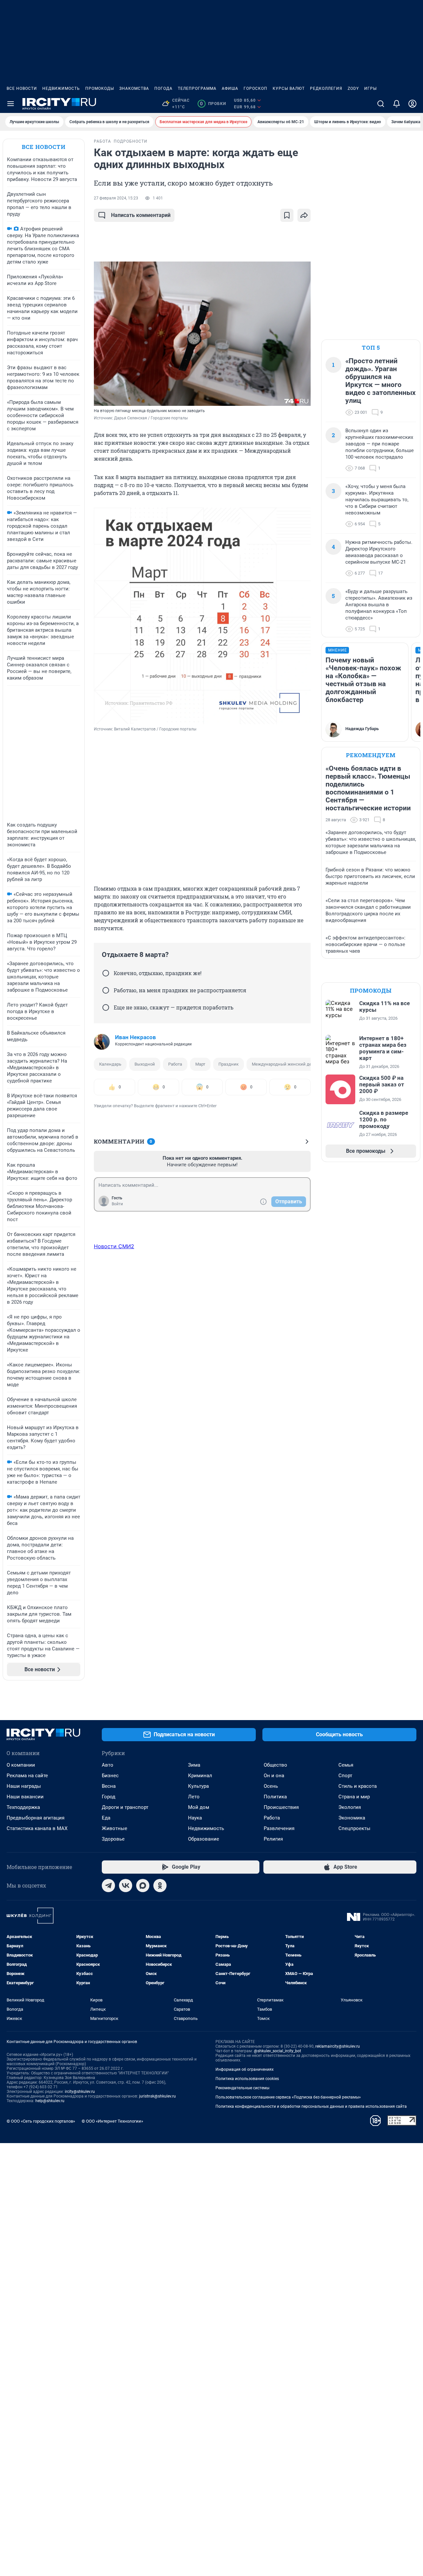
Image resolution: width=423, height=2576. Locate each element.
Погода (163, 88)
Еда (106, 1818)
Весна (109, 1786)
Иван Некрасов (135, 1037)
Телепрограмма (197, 88)
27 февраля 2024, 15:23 (116, 198)
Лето (194, 1797)
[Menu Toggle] (11, 104)
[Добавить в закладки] (287, 215)
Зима (194, 1765)
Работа (175, 1064)
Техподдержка (23, 1807)
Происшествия (281, 1807)
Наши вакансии (25, 1797)
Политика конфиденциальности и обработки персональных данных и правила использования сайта (311, 2106)
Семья (346, 1765)
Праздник (229, 1064)
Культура (198, 1786)
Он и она (274, 1776)
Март (200, 1064)
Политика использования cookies (247, 2079)
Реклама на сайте (27, 1776)
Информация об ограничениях (245, 2069)
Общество (275, 1765)
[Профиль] (412, 104)
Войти (117, 1204)
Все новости (22, 88)
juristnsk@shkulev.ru (157, 2096)
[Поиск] (381, 104)
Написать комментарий (141, 215)
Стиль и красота (358, 1786)
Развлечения (279, 1828)
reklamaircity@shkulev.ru (338, 2046)
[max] (143, 1886)
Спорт (345, 1776)
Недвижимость (61, 88)
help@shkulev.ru (50, 2101)
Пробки (213, 104)
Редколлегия (326, 88)
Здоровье (113, 1839)
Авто (108, 1765)
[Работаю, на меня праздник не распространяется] (106, 990)
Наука (195, 1818)
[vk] (126, 1886)
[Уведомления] (397, 104)
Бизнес (110, 1776)
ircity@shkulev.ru (80, 2092)
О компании (21, 1765)
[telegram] (108, 1886)
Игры (370, 88)
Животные (115, 1828)
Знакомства (134, 88)
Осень (271, 1786)
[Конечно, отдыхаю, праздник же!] (106, 973)
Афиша (230, 88)
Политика (275, 1797)
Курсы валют (289, 88)
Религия (273, 1839)
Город (109, 1797)
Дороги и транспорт (125, 1807)
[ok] (160, 1886)
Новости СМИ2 (114, 1246)
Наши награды (24, 1786)
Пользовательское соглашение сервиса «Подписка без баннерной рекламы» (288, 2097)
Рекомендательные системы (242, 2088)
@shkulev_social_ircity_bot (277, 2051)
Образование (204, 1839)
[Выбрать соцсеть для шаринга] (304, 215)
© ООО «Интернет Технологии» (112, 2121)
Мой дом (199, 1807)
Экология (350, 1807)
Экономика (352, 1818)
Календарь (110, 1064)
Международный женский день (284, 1064)
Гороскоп (255, 88)
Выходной (145, 1064)
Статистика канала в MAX (37, 1828)
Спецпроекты (354, 1828)
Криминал (200, 1776)
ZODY (353, 88)
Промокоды (100, 88)
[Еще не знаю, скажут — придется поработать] (106, 1007)
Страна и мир (354, 1797)
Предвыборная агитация (36, 1818)
